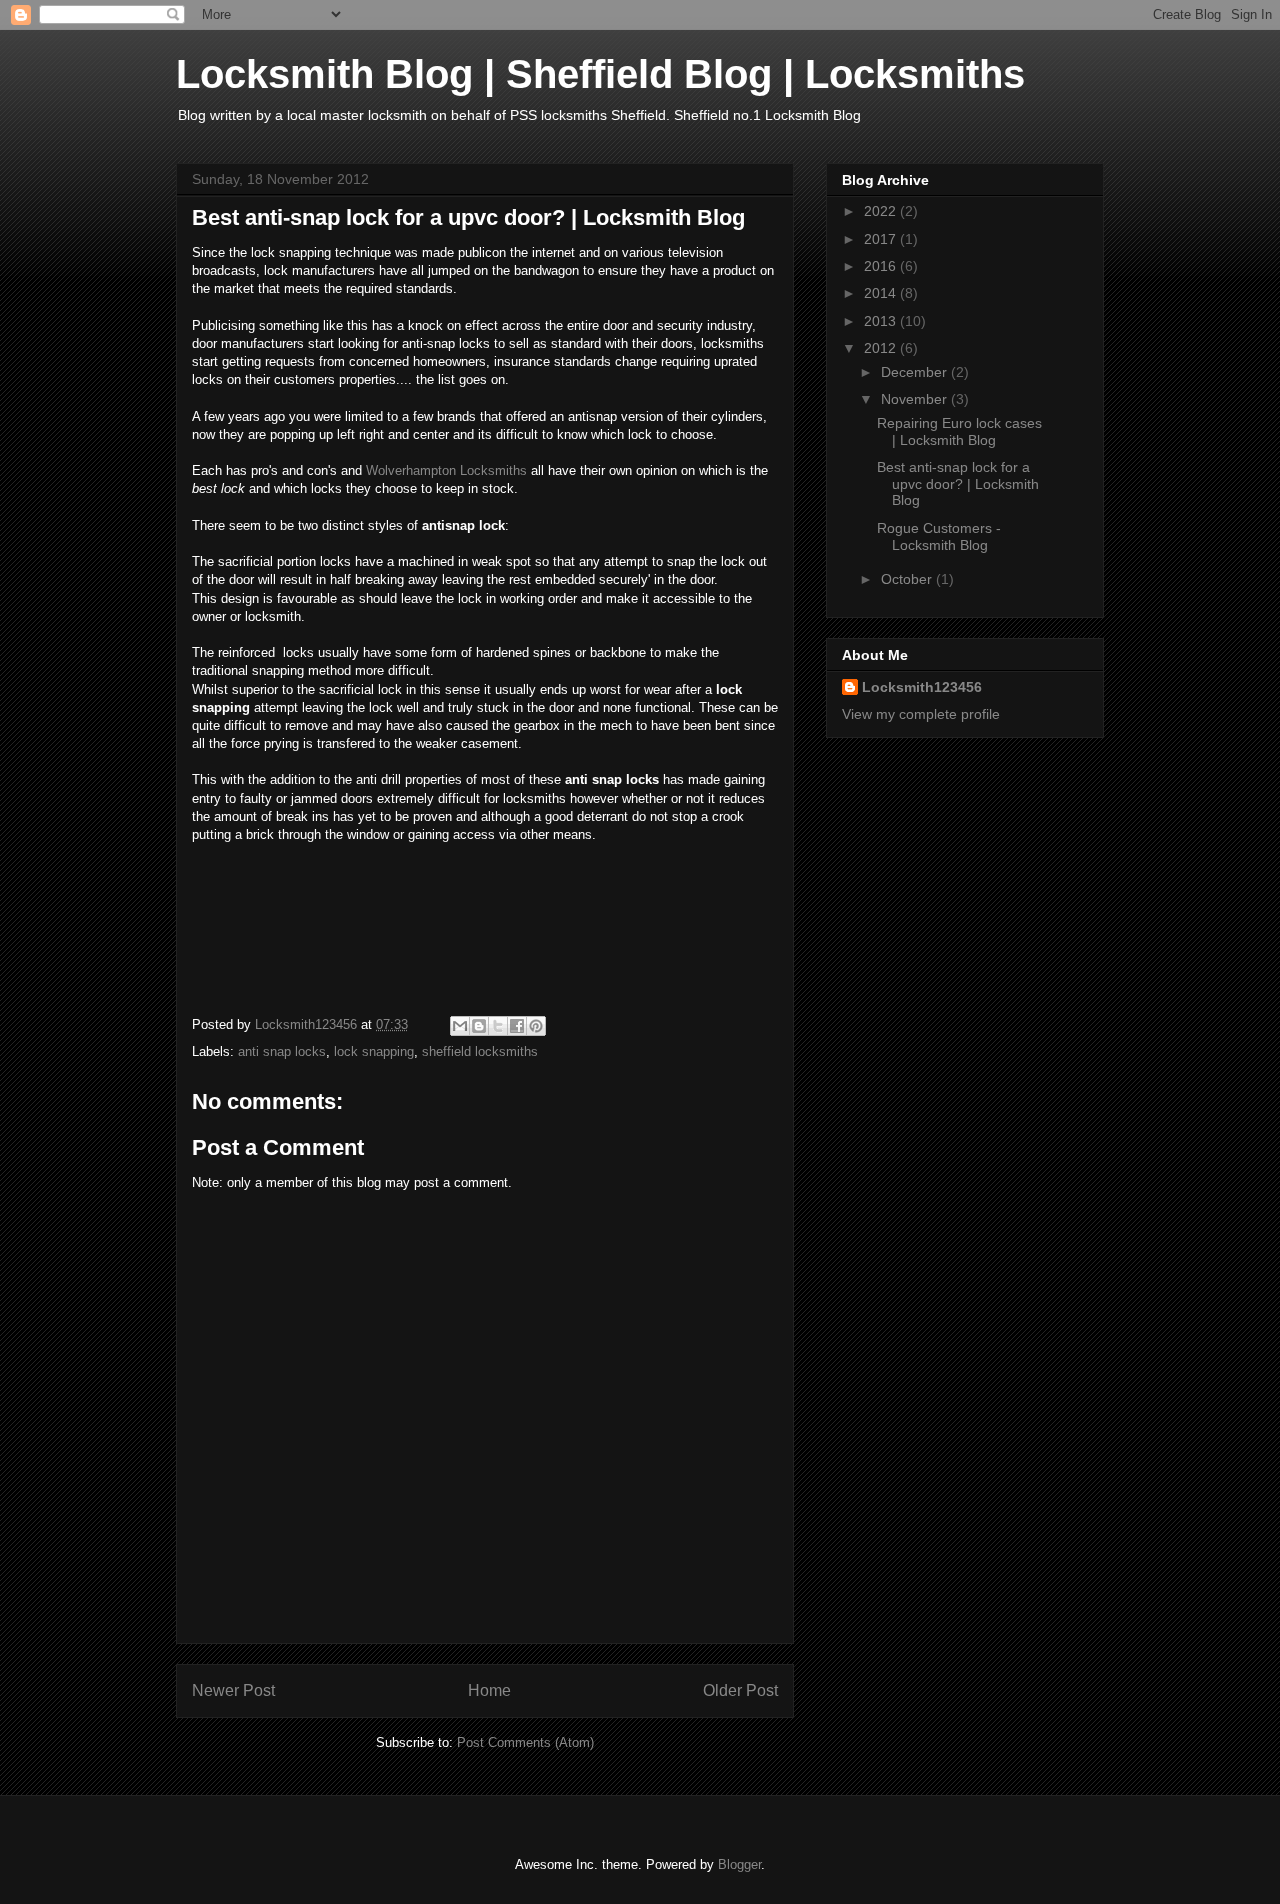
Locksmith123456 (922, 687)
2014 (882, 293)
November (916, 399)
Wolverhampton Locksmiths (446, 470)
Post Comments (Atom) (525, 1742)
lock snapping (374, 1051)
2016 (882, 266)
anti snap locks (282, 1051)
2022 (882, 211)
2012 (882, 348)
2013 (882, 321)
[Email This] (460, 1026)
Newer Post (233, 1690)
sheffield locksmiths (480, 1051)
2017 (882, 239)
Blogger (739, 1864)
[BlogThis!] (479, 1026)
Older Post (740, 1690)
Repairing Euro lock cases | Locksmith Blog (959, 431)
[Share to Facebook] (517, 1026)
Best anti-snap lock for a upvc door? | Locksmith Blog (958, 484)
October (908, 579)
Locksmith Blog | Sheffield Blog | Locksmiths (600, 74)
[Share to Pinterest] (536, 1026)
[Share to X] (498, 1026)
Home (489, 1690)
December (916, 372)
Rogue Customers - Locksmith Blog (939, 536)
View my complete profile (921, 714)
